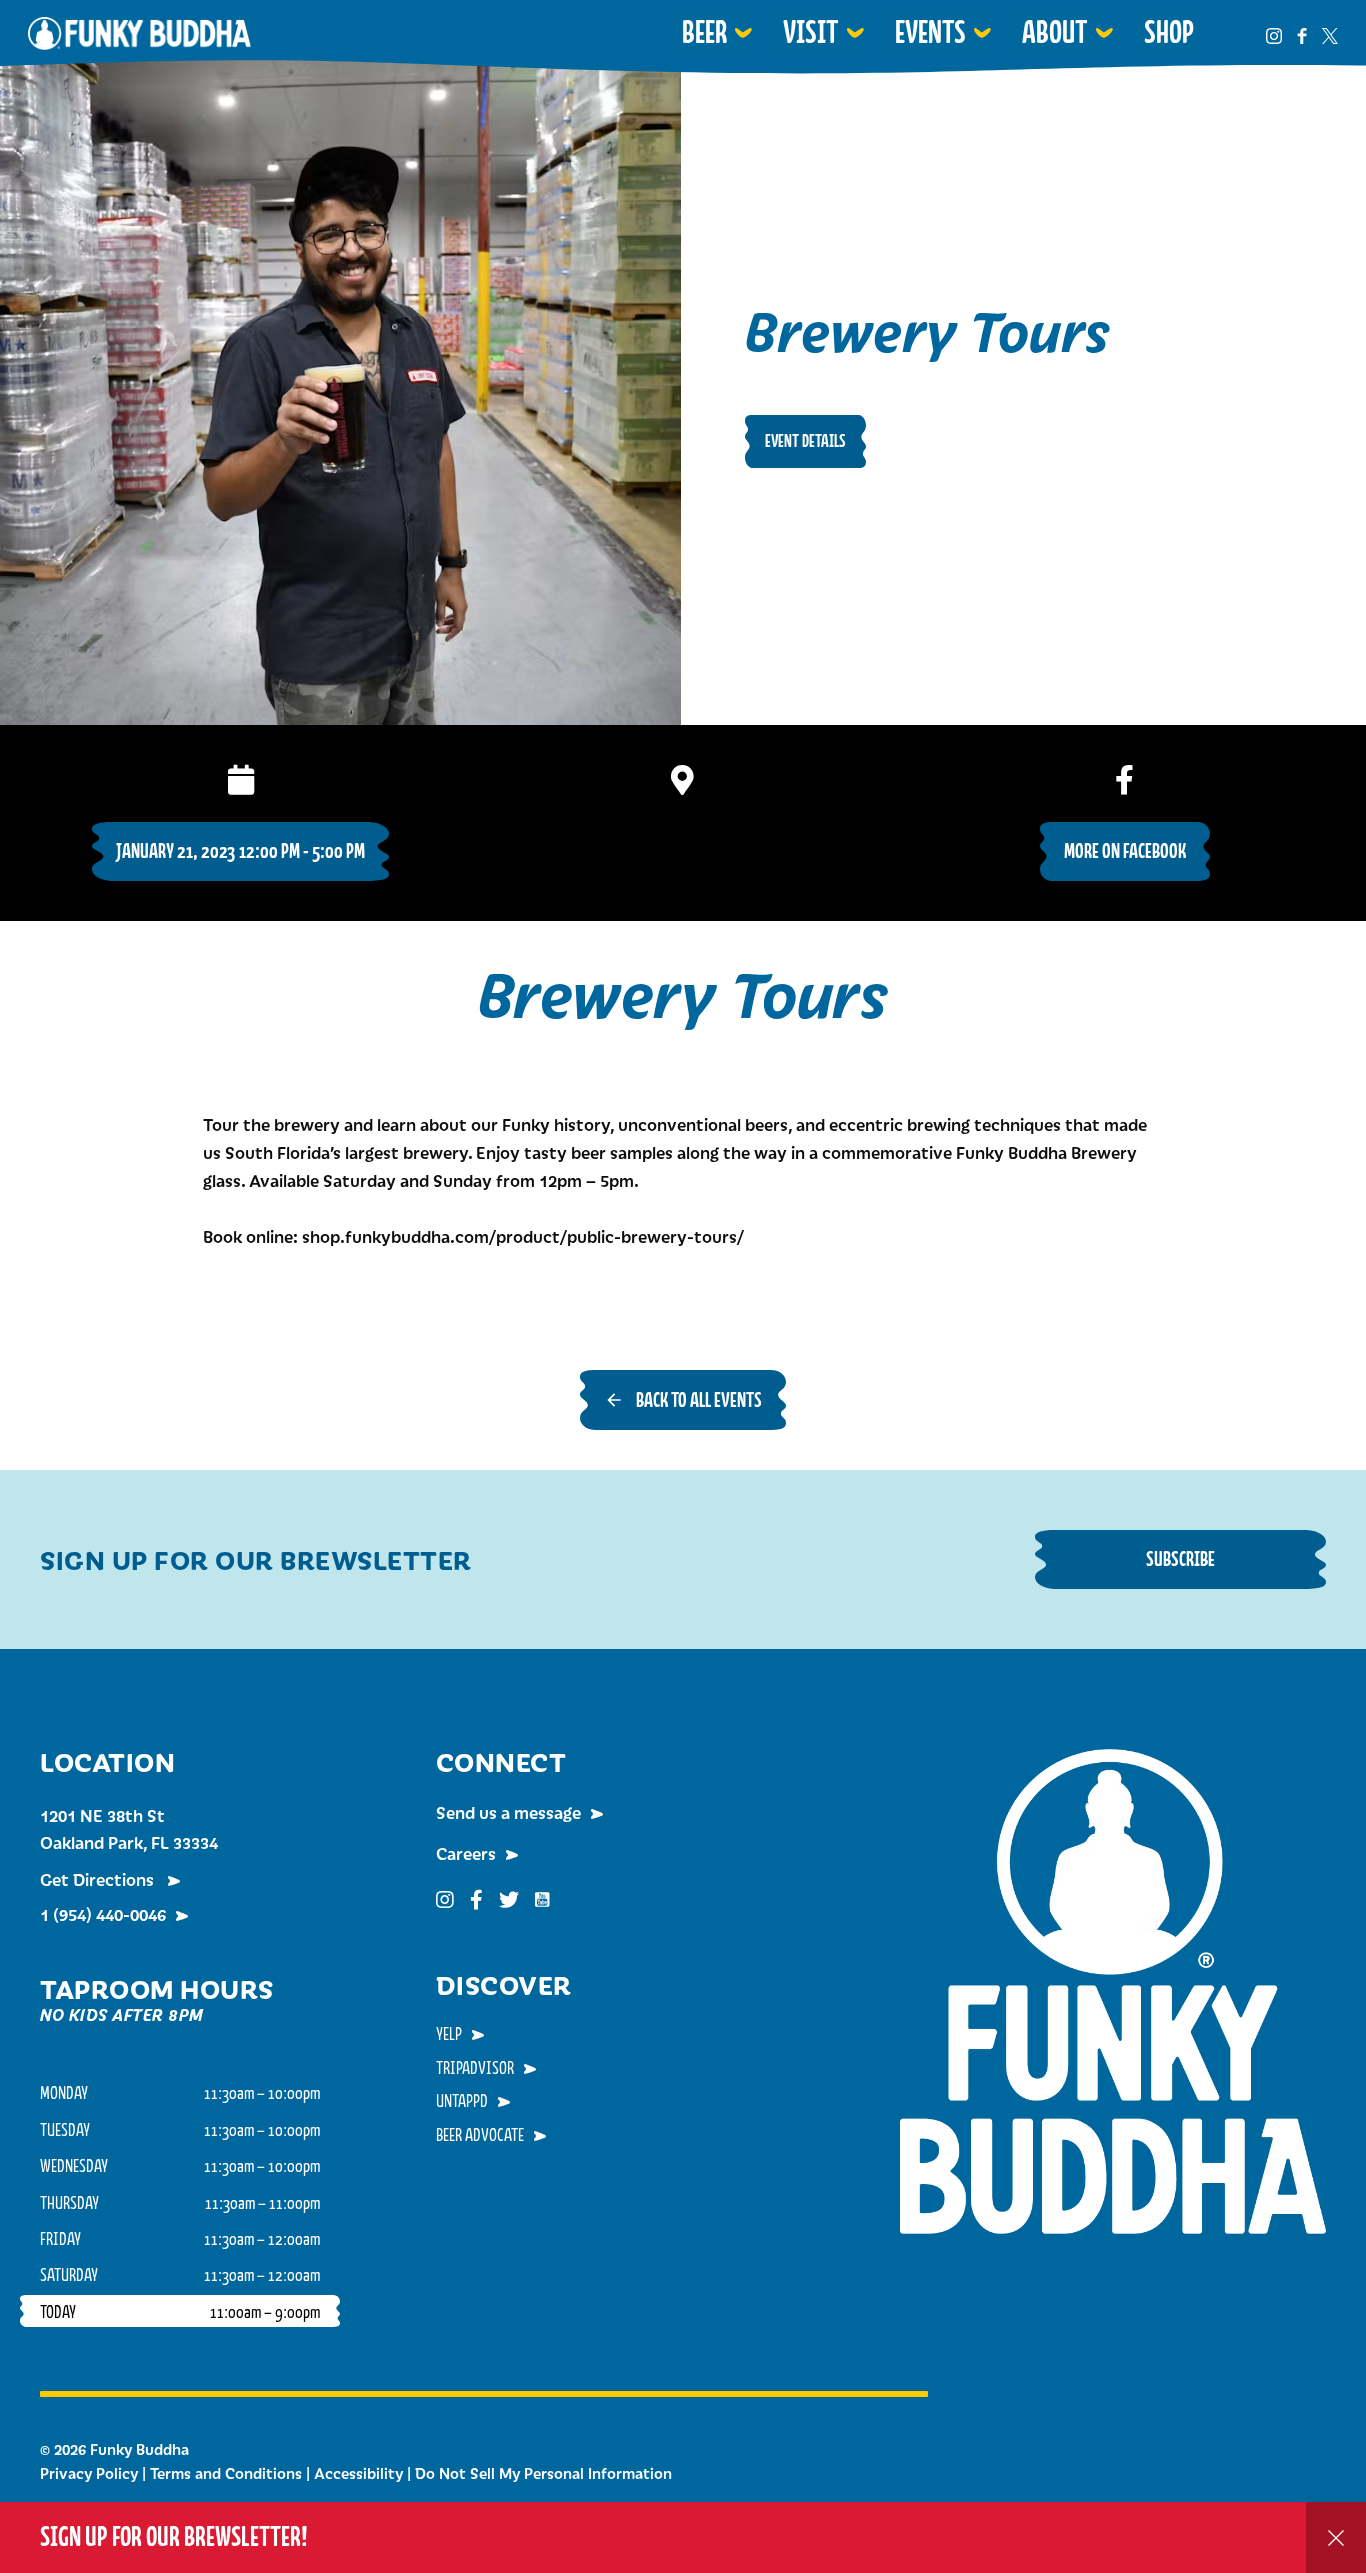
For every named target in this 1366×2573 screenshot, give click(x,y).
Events (930, 32)
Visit (811, 32)
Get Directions (99, 1879)
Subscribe (1180, 1558)
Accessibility (358, 2473)
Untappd (462, 2100)
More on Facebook (1125, 850)
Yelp (449, 2033)
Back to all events (699, 1399)
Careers (466, 1853)
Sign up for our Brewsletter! (174, 2536)
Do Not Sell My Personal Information (543, 2473)
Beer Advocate (480, 2134)
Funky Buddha (139, 33)
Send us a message (508, 1812)
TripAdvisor (475, 2067)
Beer (704, 32)
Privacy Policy (89, 2473)
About (1055, 32)
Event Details (805, 440)
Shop (1169, 32)
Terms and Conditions (226, 2473)
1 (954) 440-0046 (103, 1914)
